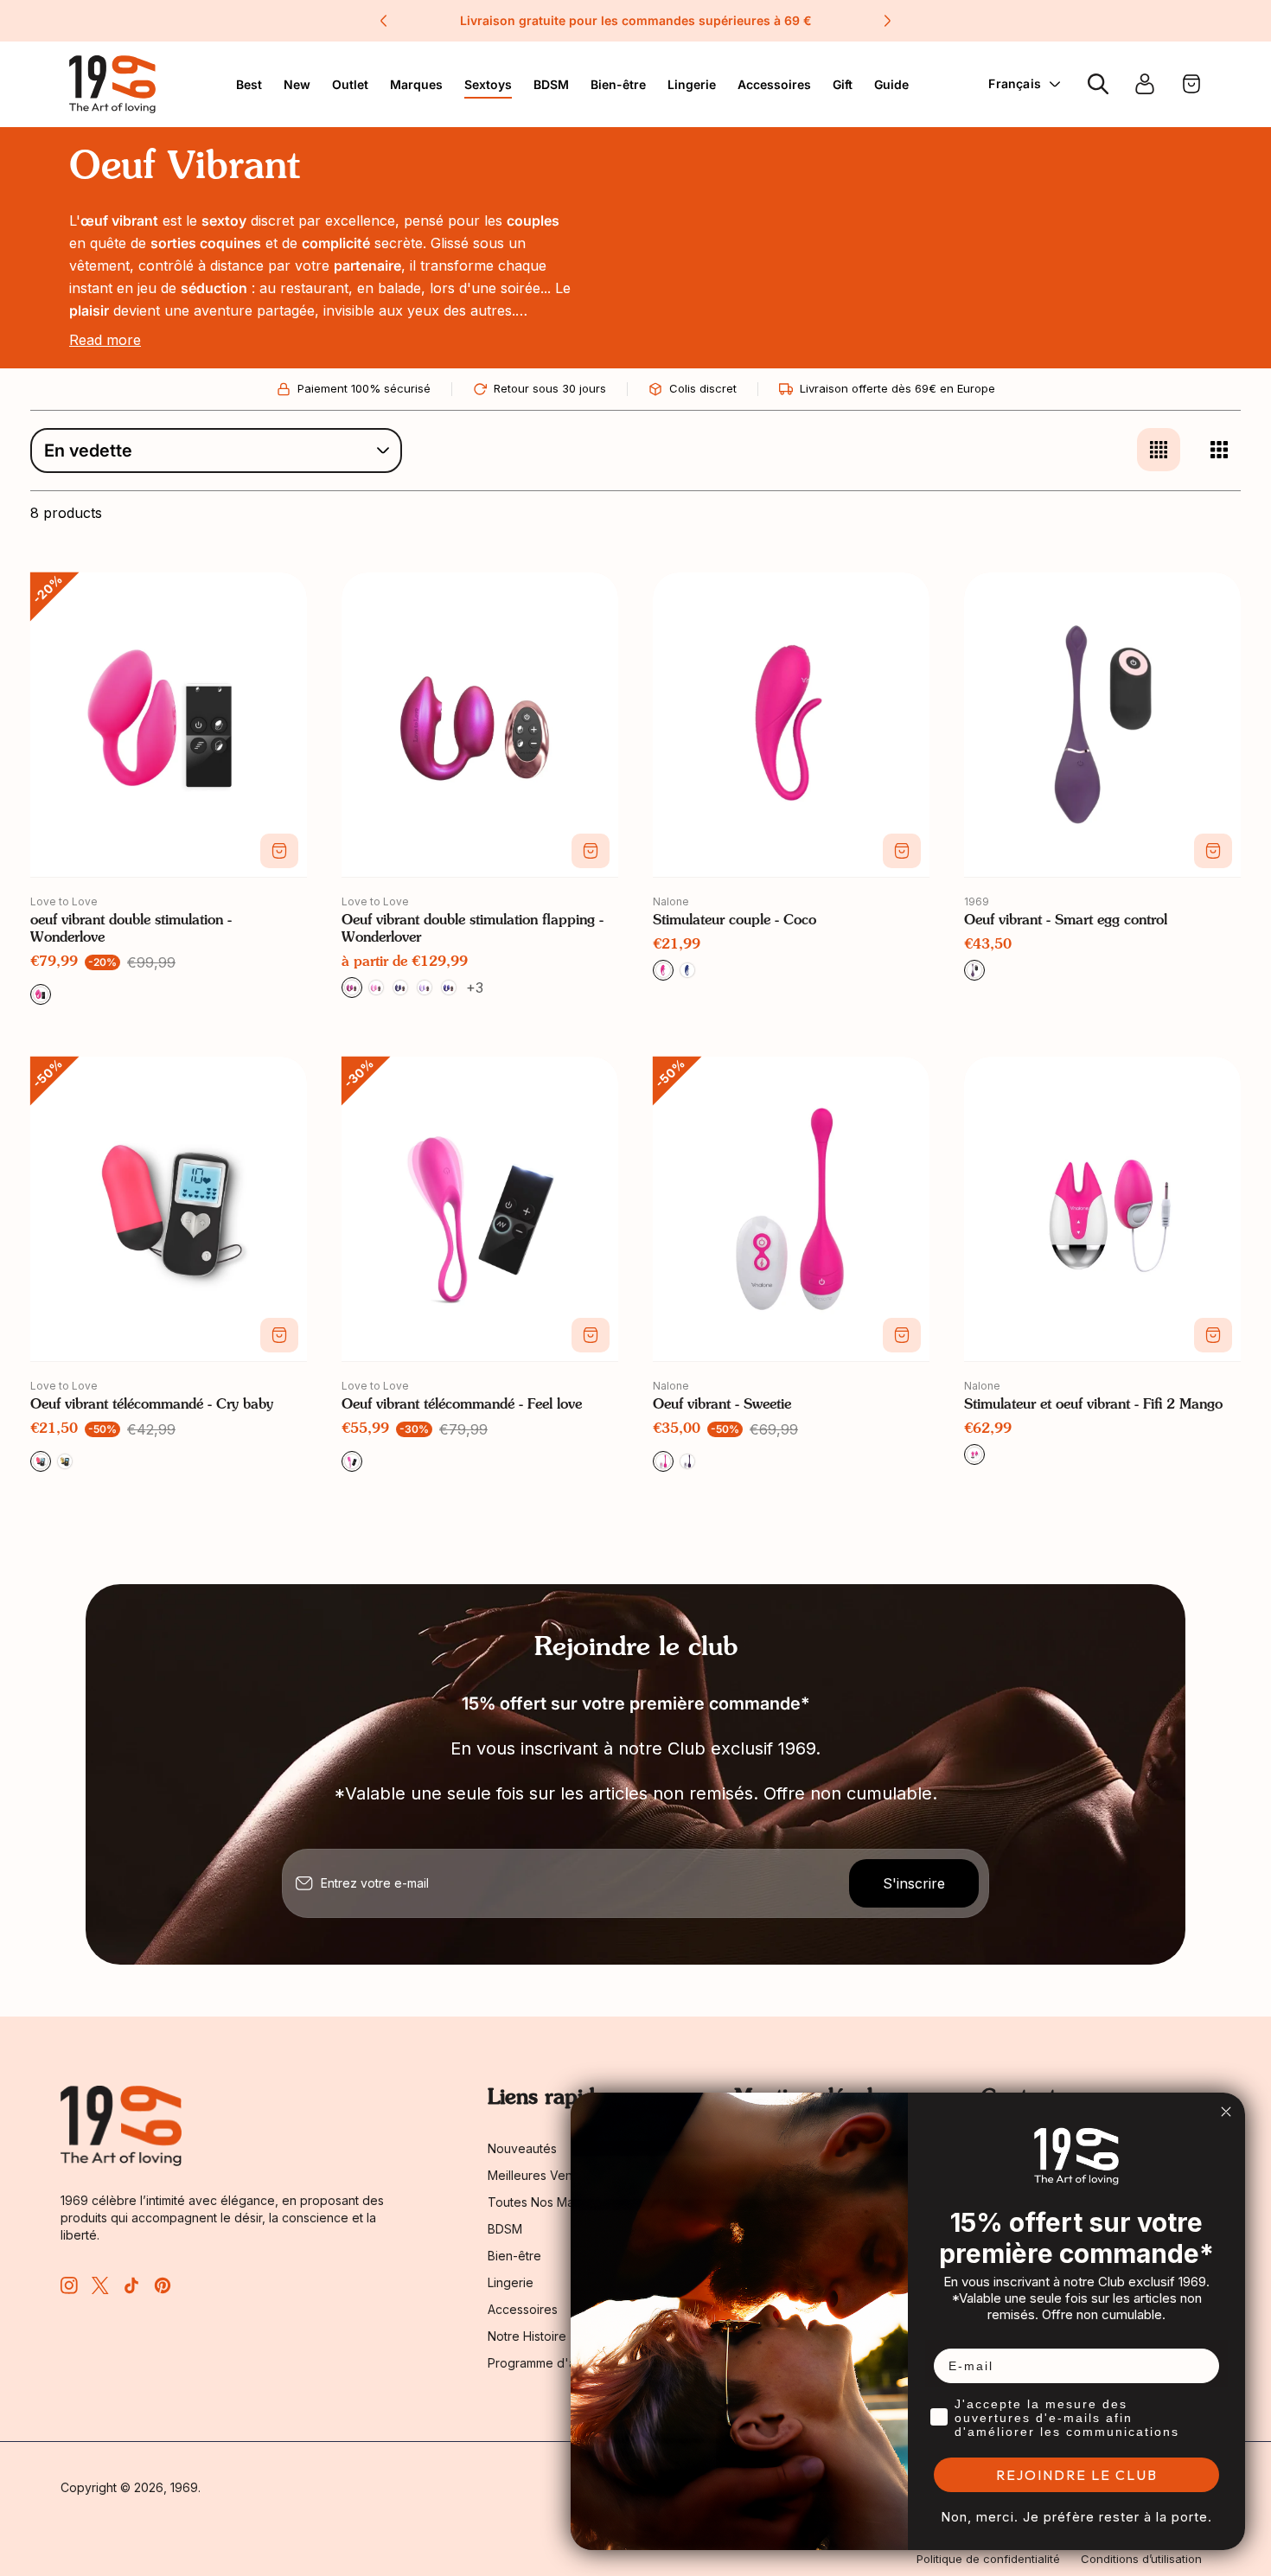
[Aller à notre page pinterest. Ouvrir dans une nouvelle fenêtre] (163, 2285)
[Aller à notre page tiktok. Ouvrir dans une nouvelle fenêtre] (131, 2285)
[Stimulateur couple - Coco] (791, 725)
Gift (843, 84)
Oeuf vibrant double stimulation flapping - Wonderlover (473, 930)
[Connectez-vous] (1145, 84)
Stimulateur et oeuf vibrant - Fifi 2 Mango (1093, 1405)
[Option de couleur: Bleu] (400, 988)
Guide (891, 84)
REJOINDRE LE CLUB (1077, 2475)
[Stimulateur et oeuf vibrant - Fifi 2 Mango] (1102, 1209)
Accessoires (774, 84)
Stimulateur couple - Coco (734, 921)
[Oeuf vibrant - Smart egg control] (1102, 725)
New (297, 84)
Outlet (350, 84)
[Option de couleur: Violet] (687, 1461)
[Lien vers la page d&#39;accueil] (121, 2126)
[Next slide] (887, 21)
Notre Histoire (527, 2336)
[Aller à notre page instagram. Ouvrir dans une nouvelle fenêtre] (69, 2285)
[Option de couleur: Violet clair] (425, 988)
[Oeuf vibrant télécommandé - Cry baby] (169, 1209)
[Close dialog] (1226, 2112)
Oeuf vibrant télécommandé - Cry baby (152, 1405)
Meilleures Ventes (539, 2175)
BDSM (551, 84)
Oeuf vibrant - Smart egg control (1066, 921)
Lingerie (692, 84)
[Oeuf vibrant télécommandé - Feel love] (480, 1209)
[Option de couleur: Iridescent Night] (449, 988)
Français (1015, 83)
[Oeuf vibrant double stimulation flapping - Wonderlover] (480, 725)
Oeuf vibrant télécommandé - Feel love (462, 1405)
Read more (105, 340)
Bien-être (618, 84)
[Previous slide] (384, 21)
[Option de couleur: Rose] (376, 988)
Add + (279, 851)
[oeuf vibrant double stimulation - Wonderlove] (169, 725)
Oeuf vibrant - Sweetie (722, 1405)
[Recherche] (1098, 84)
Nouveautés (522, 2148)
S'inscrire (914, 1883)
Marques (416, 84)
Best (249, 84)
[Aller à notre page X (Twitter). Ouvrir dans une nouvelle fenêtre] (100, 2285)
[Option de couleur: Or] (65, 1461)
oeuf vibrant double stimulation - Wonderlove (131, 930)
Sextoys (488, 84)
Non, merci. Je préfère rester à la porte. (1076, 2517)
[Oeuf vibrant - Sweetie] (791, 1209)
